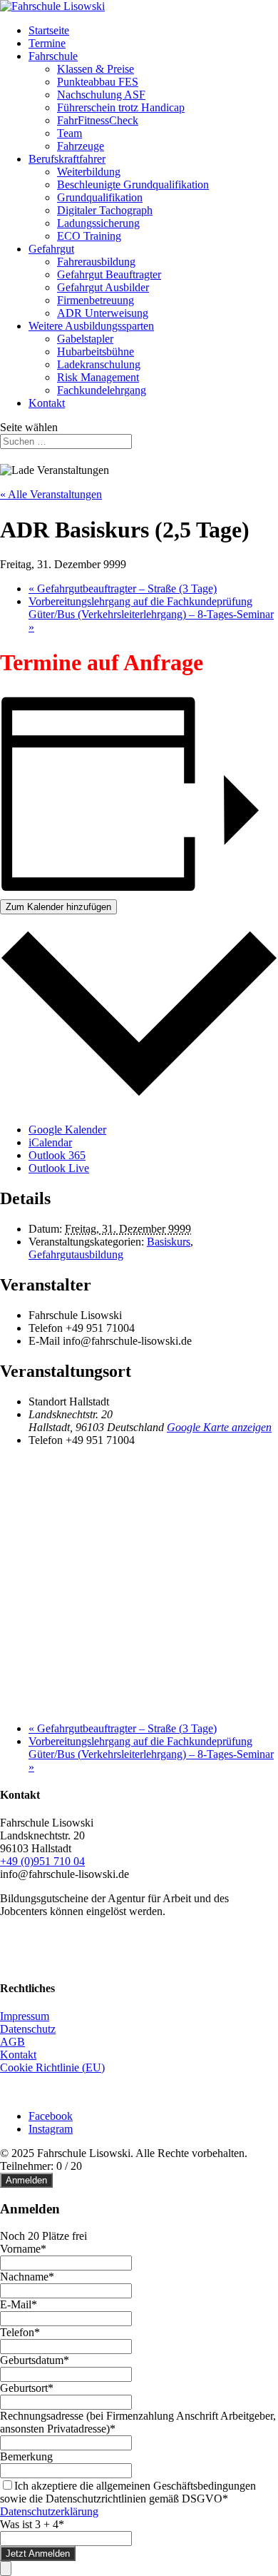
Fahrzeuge (81, 146)
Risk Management (98, 377)
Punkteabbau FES (98, 82)
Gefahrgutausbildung (76, 1254)
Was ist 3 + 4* (32, 2524)
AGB (12, 2042)
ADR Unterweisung (103, 313)
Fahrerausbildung (96, 262)
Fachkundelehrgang (102, 390)
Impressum (25, 2016)
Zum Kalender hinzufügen (58, 907)
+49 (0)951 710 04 (42, 1861)
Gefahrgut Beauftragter (109, 274)
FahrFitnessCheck (98, 120)
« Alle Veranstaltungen (51, 494)
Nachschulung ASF (101, 95)
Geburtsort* (27, 2388)
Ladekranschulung (99, 364)
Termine (47, 43)
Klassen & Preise (96, 69)
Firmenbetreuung (96, 300)
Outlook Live (59, 1168)
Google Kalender (67, 1130)
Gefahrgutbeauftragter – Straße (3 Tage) (123, 589)
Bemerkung (26, 2456)
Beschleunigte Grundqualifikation (133, 185)
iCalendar (50, 1142)
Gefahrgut (51, 249)
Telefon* (20, 2332)
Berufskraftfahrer (67, 159)
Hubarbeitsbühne (96, 352)
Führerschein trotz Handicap (121, 107)
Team (69, 133)
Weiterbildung (89, 172)
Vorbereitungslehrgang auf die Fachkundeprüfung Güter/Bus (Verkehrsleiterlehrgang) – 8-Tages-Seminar (151, 614)
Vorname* (23, 2249)
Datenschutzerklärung (49, 2511)
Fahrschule (53, 56)
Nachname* (27, 2277)
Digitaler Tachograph (105, 210)
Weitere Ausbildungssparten (91, 326)
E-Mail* (19, 2304)
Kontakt (47, 403)
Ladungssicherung (98, 223)
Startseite (49, 30)
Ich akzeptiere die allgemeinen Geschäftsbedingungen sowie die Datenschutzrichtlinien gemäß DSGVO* (128, 2492)
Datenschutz (28, 2029)
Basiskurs (169, 1242)
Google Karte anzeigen (219, 1427)
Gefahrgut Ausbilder (103, 287)
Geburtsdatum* (35, 2360)
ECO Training (89, 236)
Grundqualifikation (100, 197)
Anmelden (26, 2180)
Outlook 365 (57, 1155)
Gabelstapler (85, 339)
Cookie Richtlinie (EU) (52, 2067)
